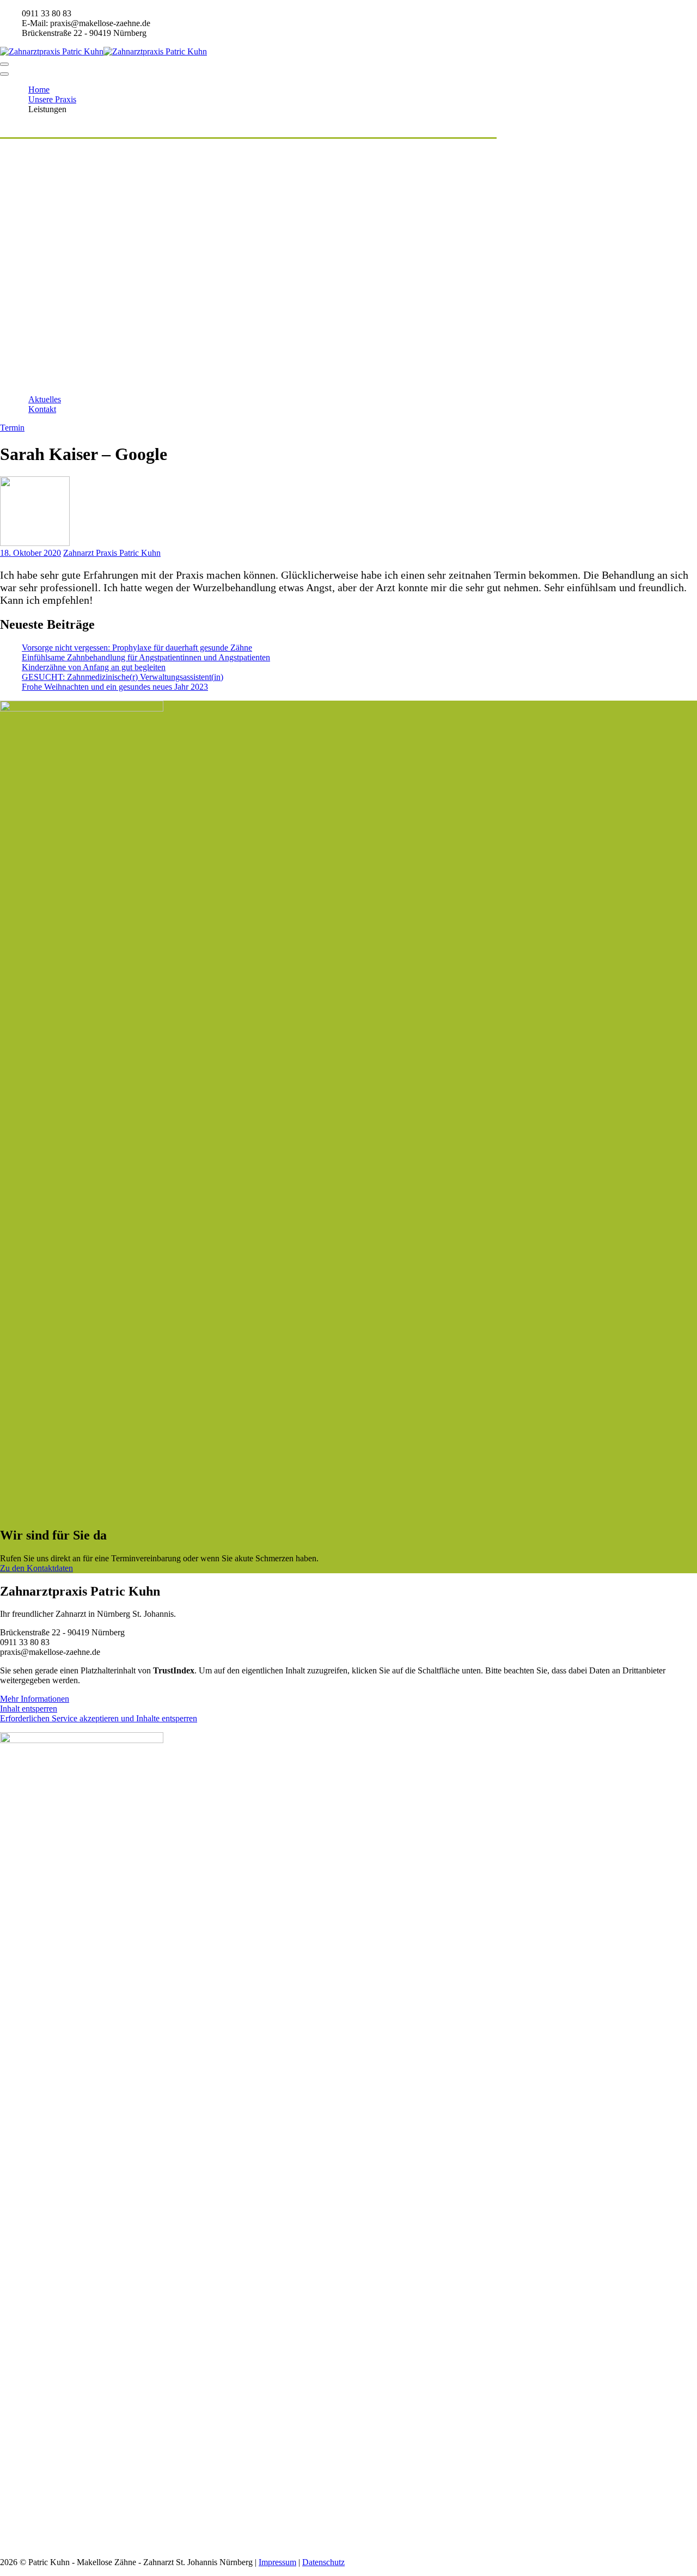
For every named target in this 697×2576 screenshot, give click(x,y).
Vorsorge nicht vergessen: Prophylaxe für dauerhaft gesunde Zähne (137, 648)
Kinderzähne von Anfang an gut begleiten (94, 667)
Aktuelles (45, 399)
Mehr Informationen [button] (35, 1699)
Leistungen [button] (47, 109)
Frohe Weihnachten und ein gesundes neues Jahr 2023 (115, 687)
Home (39, 90)
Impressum (277, 2562)
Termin (12, 428)
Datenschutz (323, 2562)
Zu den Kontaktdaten (36, 1568)
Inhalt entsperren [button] (29, 1709)
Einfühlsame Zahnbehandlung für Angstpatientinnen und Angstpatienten (146, 657)
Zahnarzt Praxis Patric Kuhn (112, 553)
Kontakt (42, 409)
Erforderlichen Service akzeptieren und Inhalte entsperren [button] (99, 1718)
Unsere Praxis (52, 99)
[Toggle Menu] (4, 74)
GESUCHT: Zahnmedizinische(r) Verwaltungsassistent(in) (123, 677)
